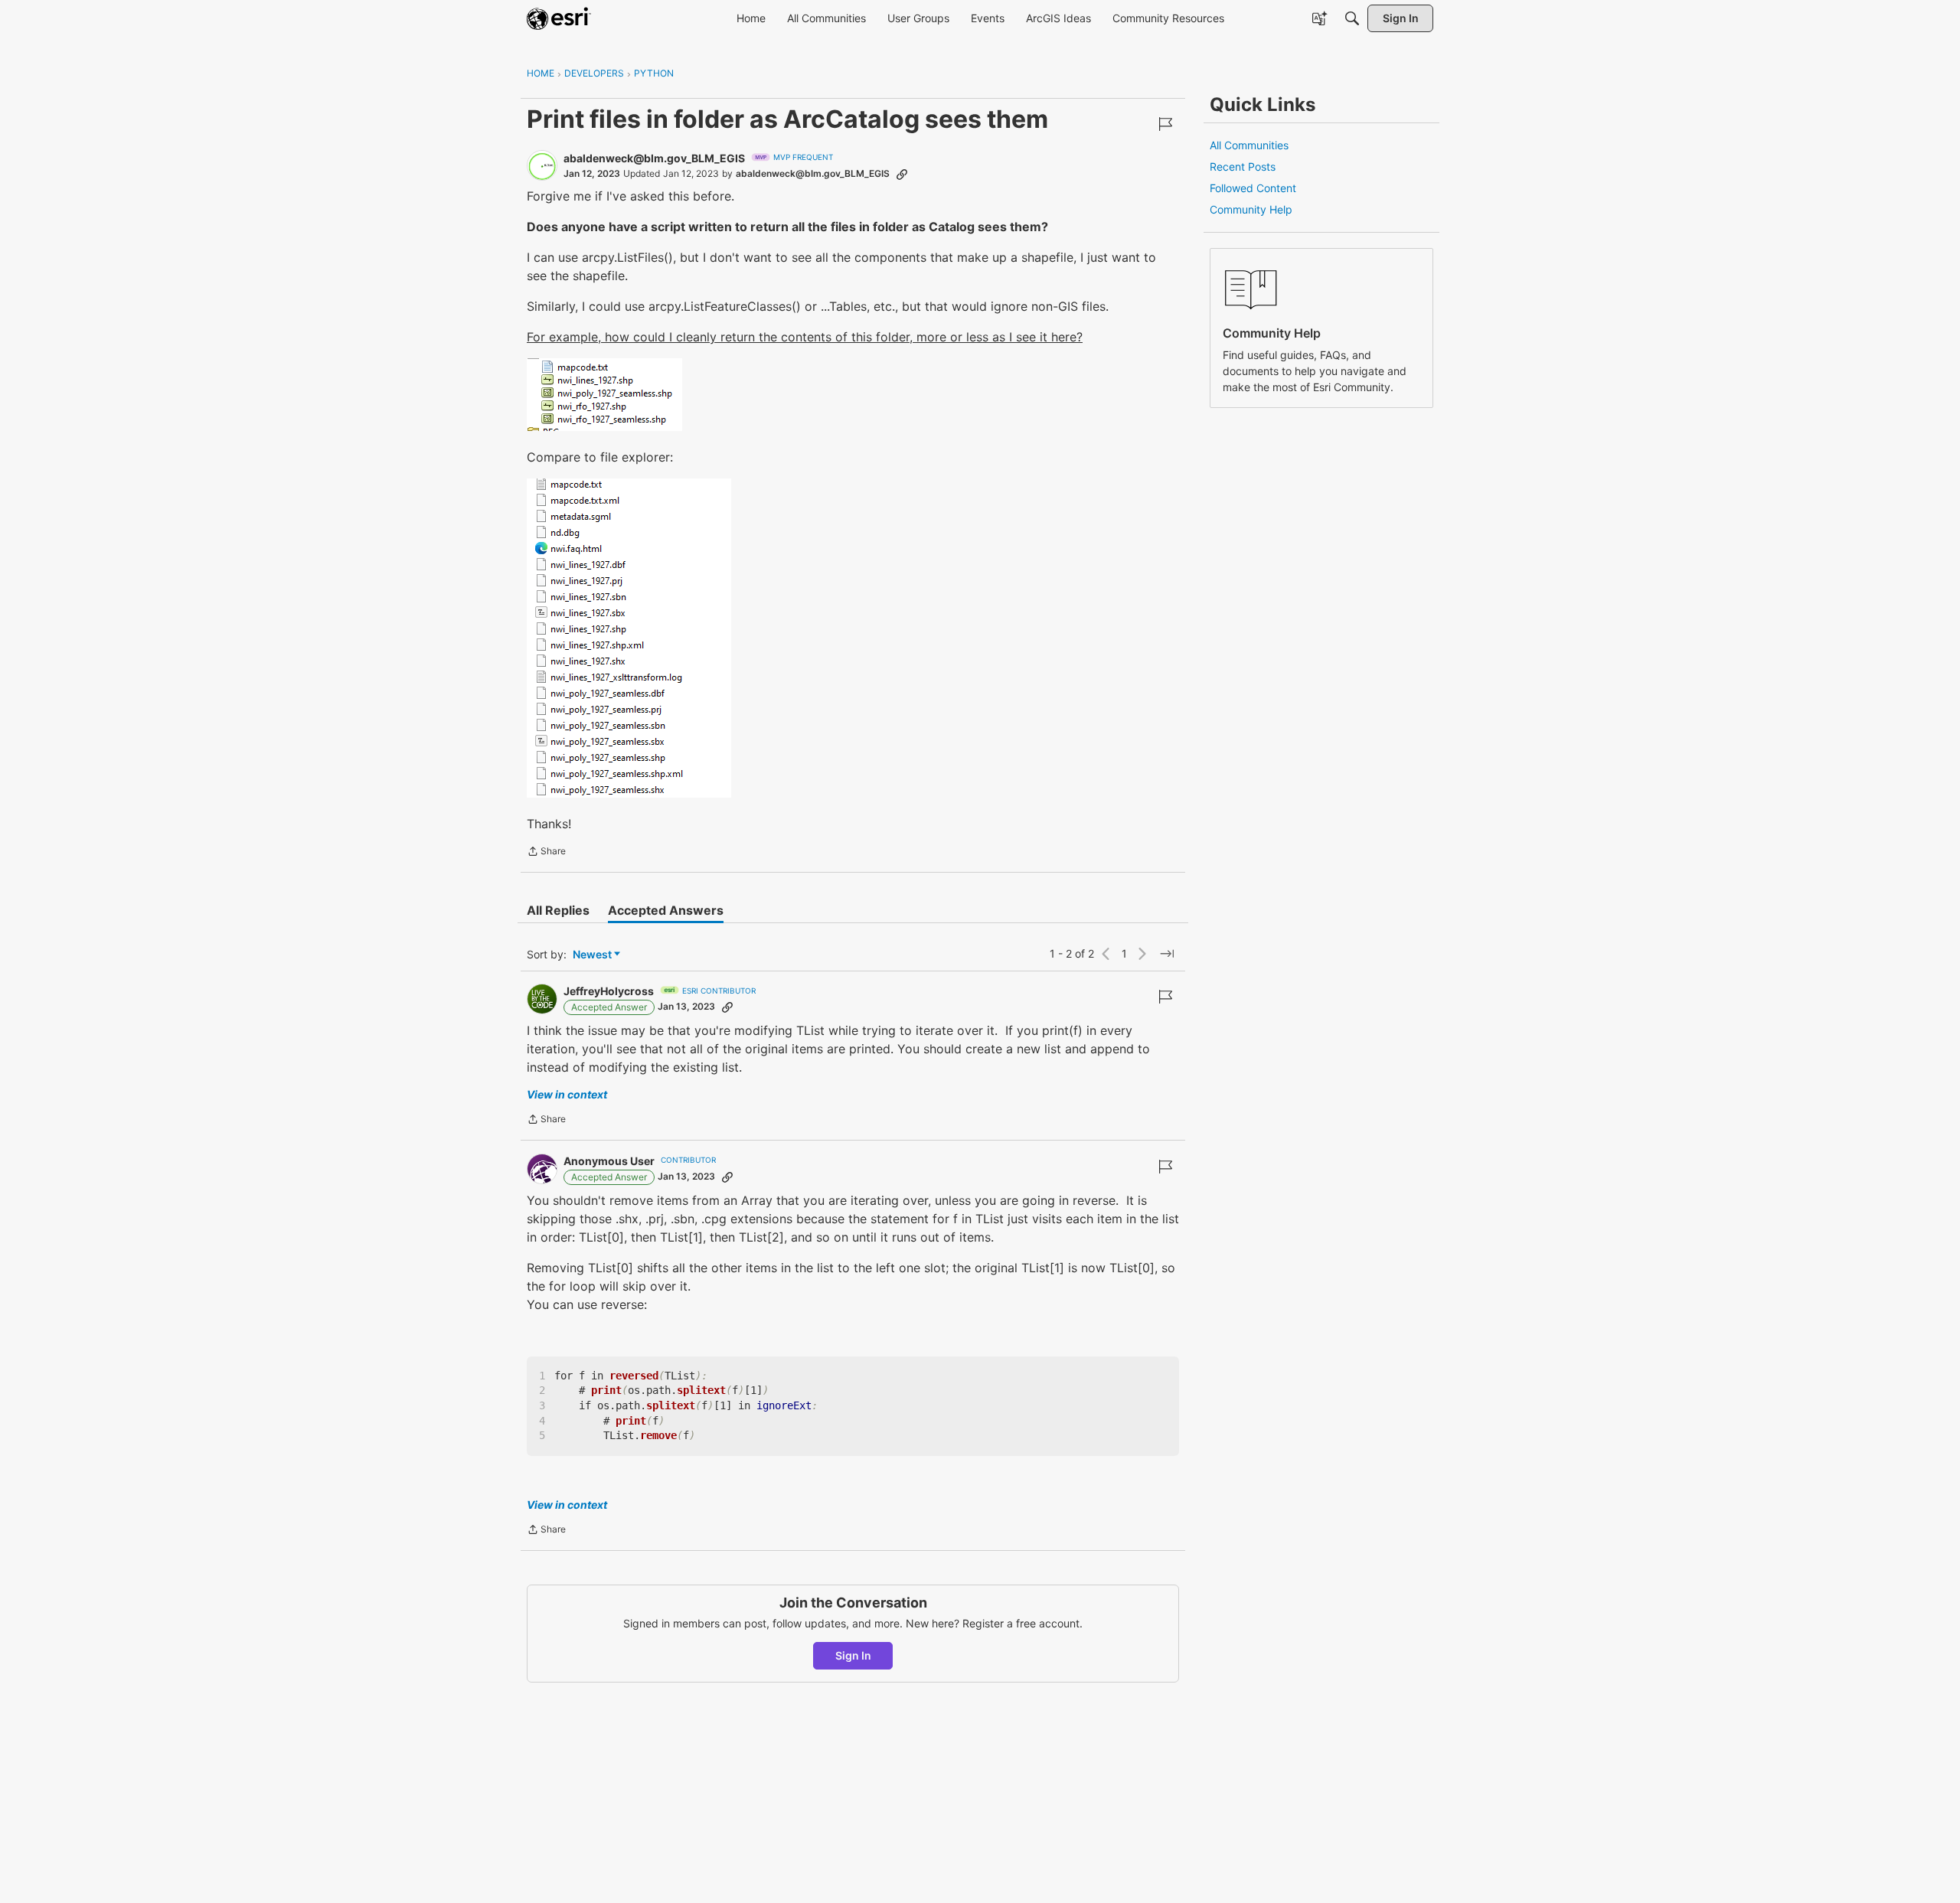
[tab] (558, 910)
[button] (604, 395)
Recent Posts (1243, 166)
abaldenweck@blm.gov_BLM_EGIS (654, 158)
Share (546, 853)
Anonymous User (609, 1161)
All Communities (1249, 145)
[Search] (1352, 18)
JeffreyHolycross (609, 991)
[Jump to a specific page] (1167, 954)
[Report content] (1165, 124)
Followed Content (1253, 188)
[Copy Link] (902, 174)
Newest (592, 955)
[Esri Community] (559, 18)
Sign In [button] (853, 1655)
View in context (567, 1094)
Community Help (1251, 209)
